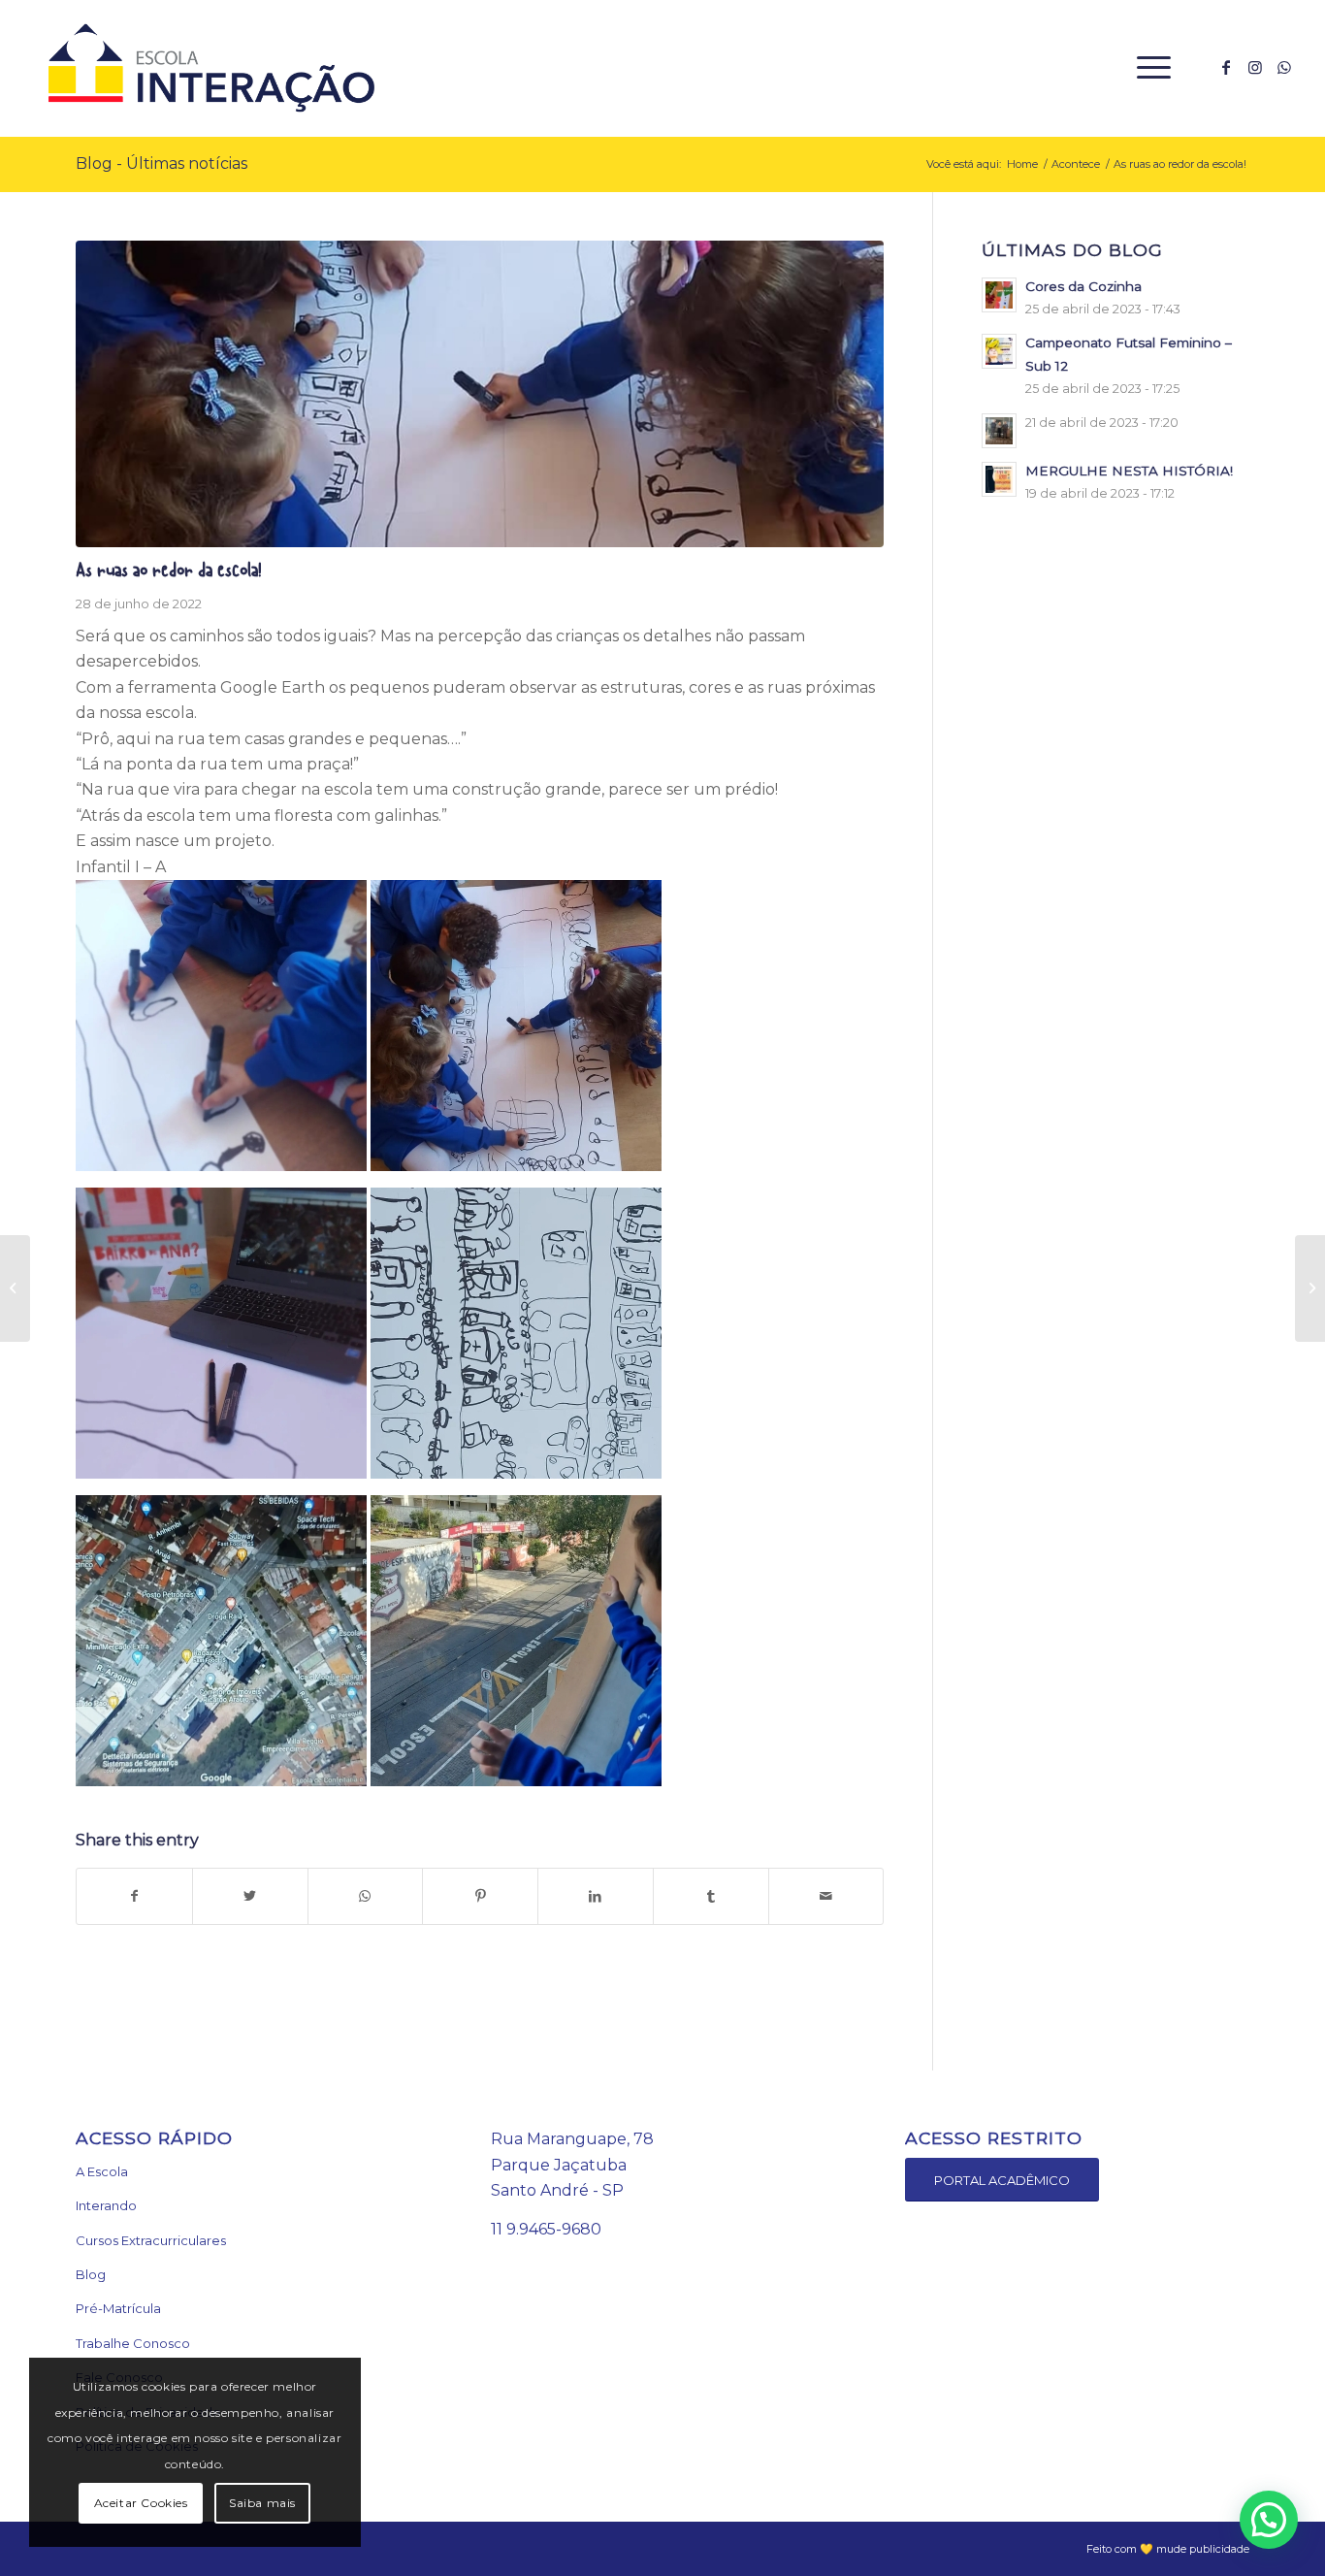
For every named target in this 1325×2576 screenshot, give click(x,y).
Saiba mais (262, 2503)
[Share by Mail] (826, 1896)
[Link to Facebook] (1226, 67)
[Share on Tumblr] (711, 1896)
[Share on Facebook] (134, 1896)
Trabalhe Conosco (133, 2343)
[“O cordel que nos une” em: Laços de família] (15, 1288)
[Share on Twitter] (250, 1896)
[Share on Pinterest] (480, 1896)
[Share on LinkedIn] (596, 1896)
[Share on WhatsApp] (366, 1896)
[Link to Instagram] (1255, 67)
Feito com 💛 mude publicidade (1168, 2549)
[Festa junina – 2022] (1310, 1288)
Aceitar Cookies (141, 2503)
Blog (91, 2274)
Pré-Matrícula (118, 2308)
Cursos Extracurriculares (151, 2240)
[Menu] (1147, 68)
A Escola (102, 2171)
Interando (106, 2205)
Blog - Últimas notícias (162, 163)
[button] (1269, 2520)
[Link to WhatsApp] (1284, 67)
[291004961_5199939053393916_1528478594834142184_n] (480, 394)
